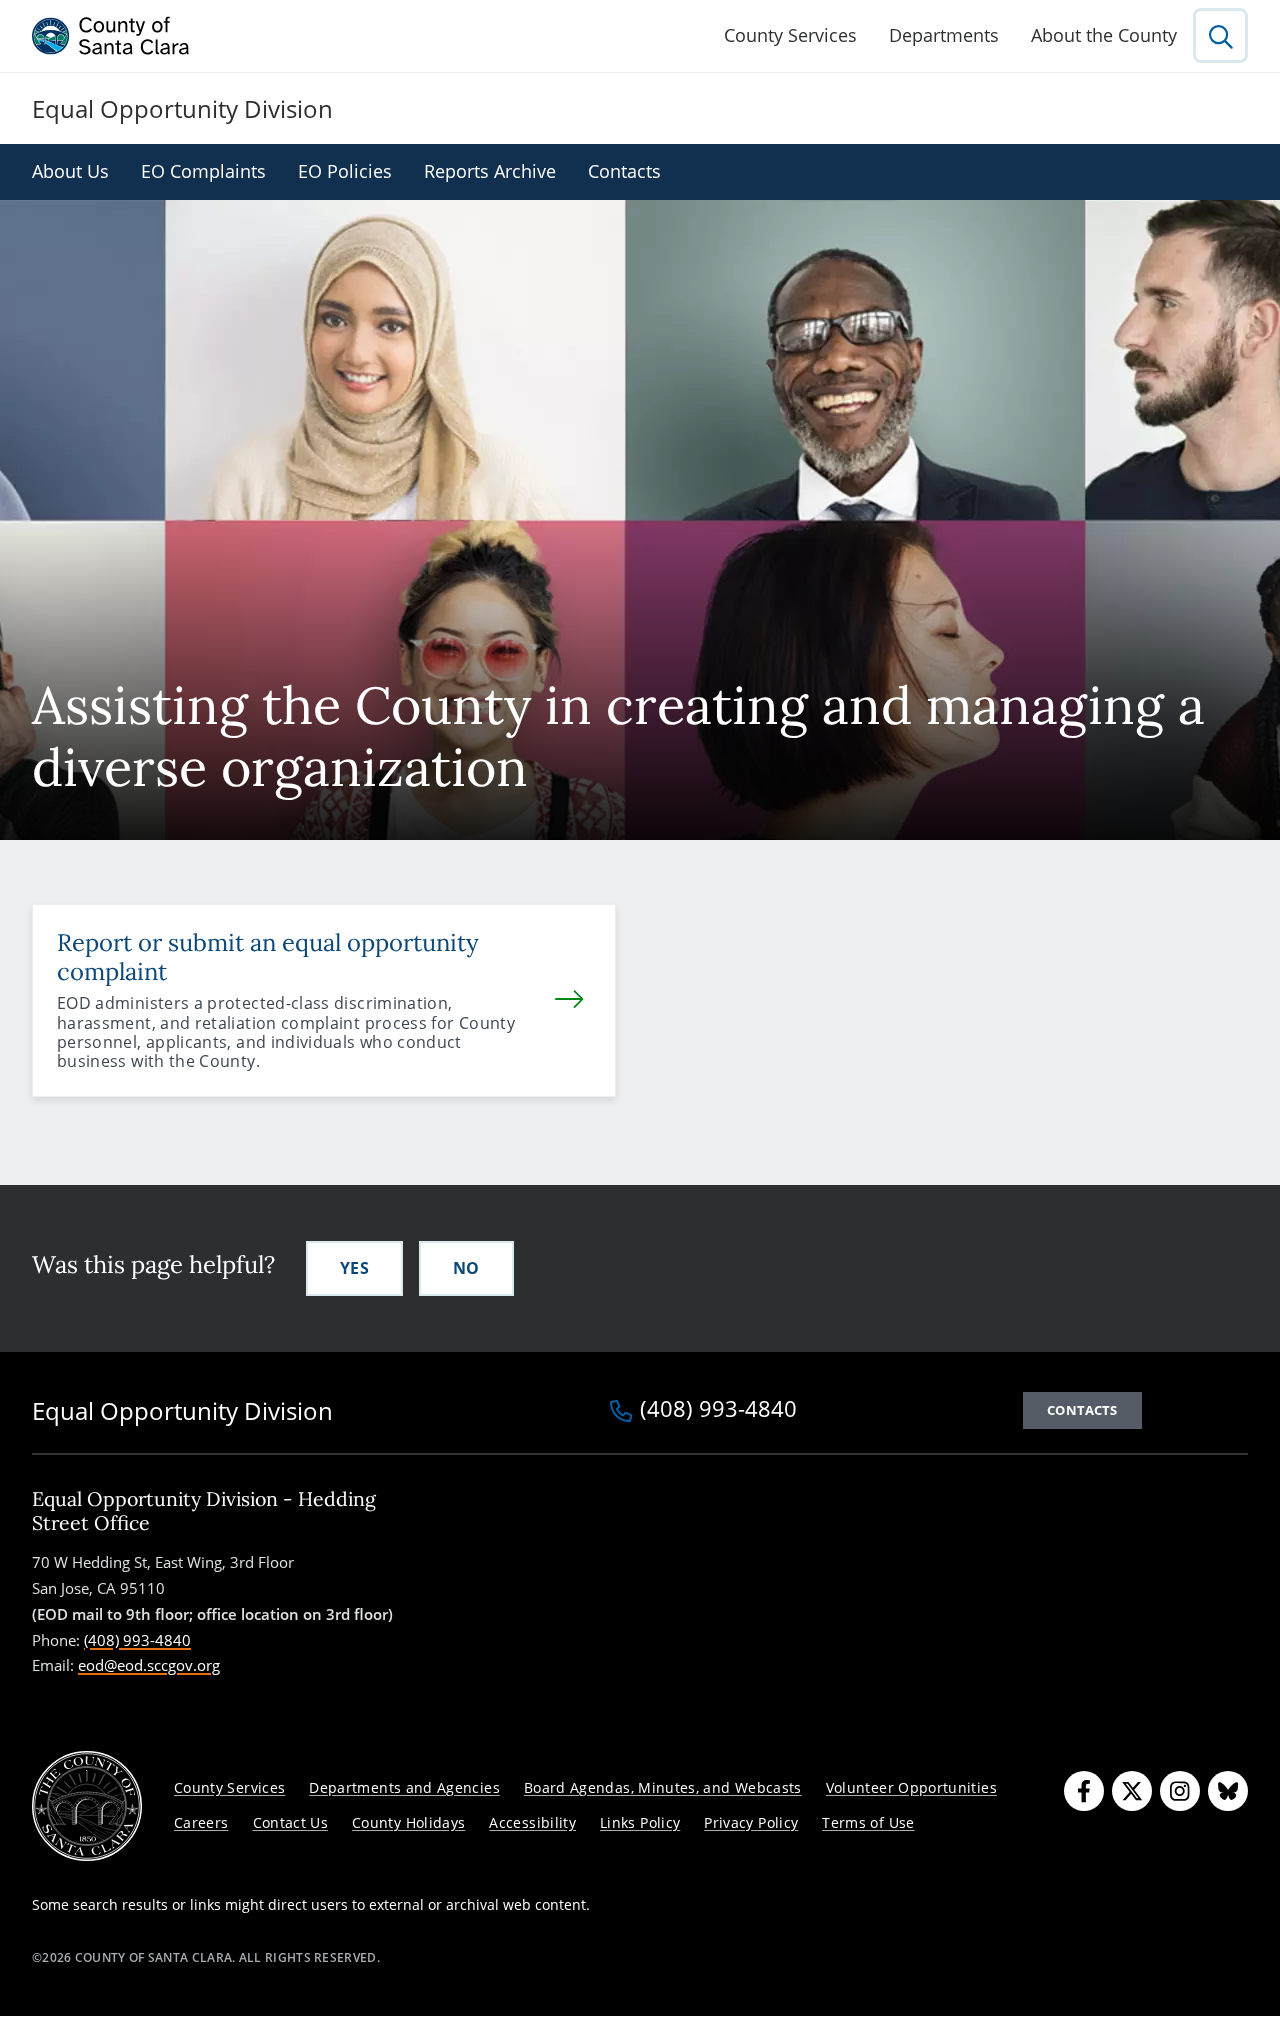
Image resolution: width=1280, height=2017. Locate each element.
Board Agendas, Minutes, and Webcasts (663, 1787)
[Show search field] (1220, 35)
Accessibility (532, 1822)
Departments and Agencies (404, 1787)
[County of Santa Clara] (111, 36)
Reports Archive (490, 171)
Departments (944, 35)
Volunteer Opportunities (911, 1787)
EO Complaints (203, 171)
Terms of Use (868, 1822)
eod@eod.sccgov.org (149, 1665)
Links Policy (640, 1822)
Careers (201, 1822)
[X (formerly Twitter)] (1132, 1791)
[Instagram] (1180, 1791)
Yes (354, 1268)
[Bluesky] (1228, 1791)
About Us (70, 171)
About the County (1104, 35)
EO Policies (345, 171)
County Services (790, 35)
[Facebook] (1084, 1791)
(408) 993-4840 (718, 1410)
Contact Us (291, 1822)
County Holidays (408, 1822)
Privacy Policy (751, 1822)
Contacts (624, 171)
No (466, 1268)
